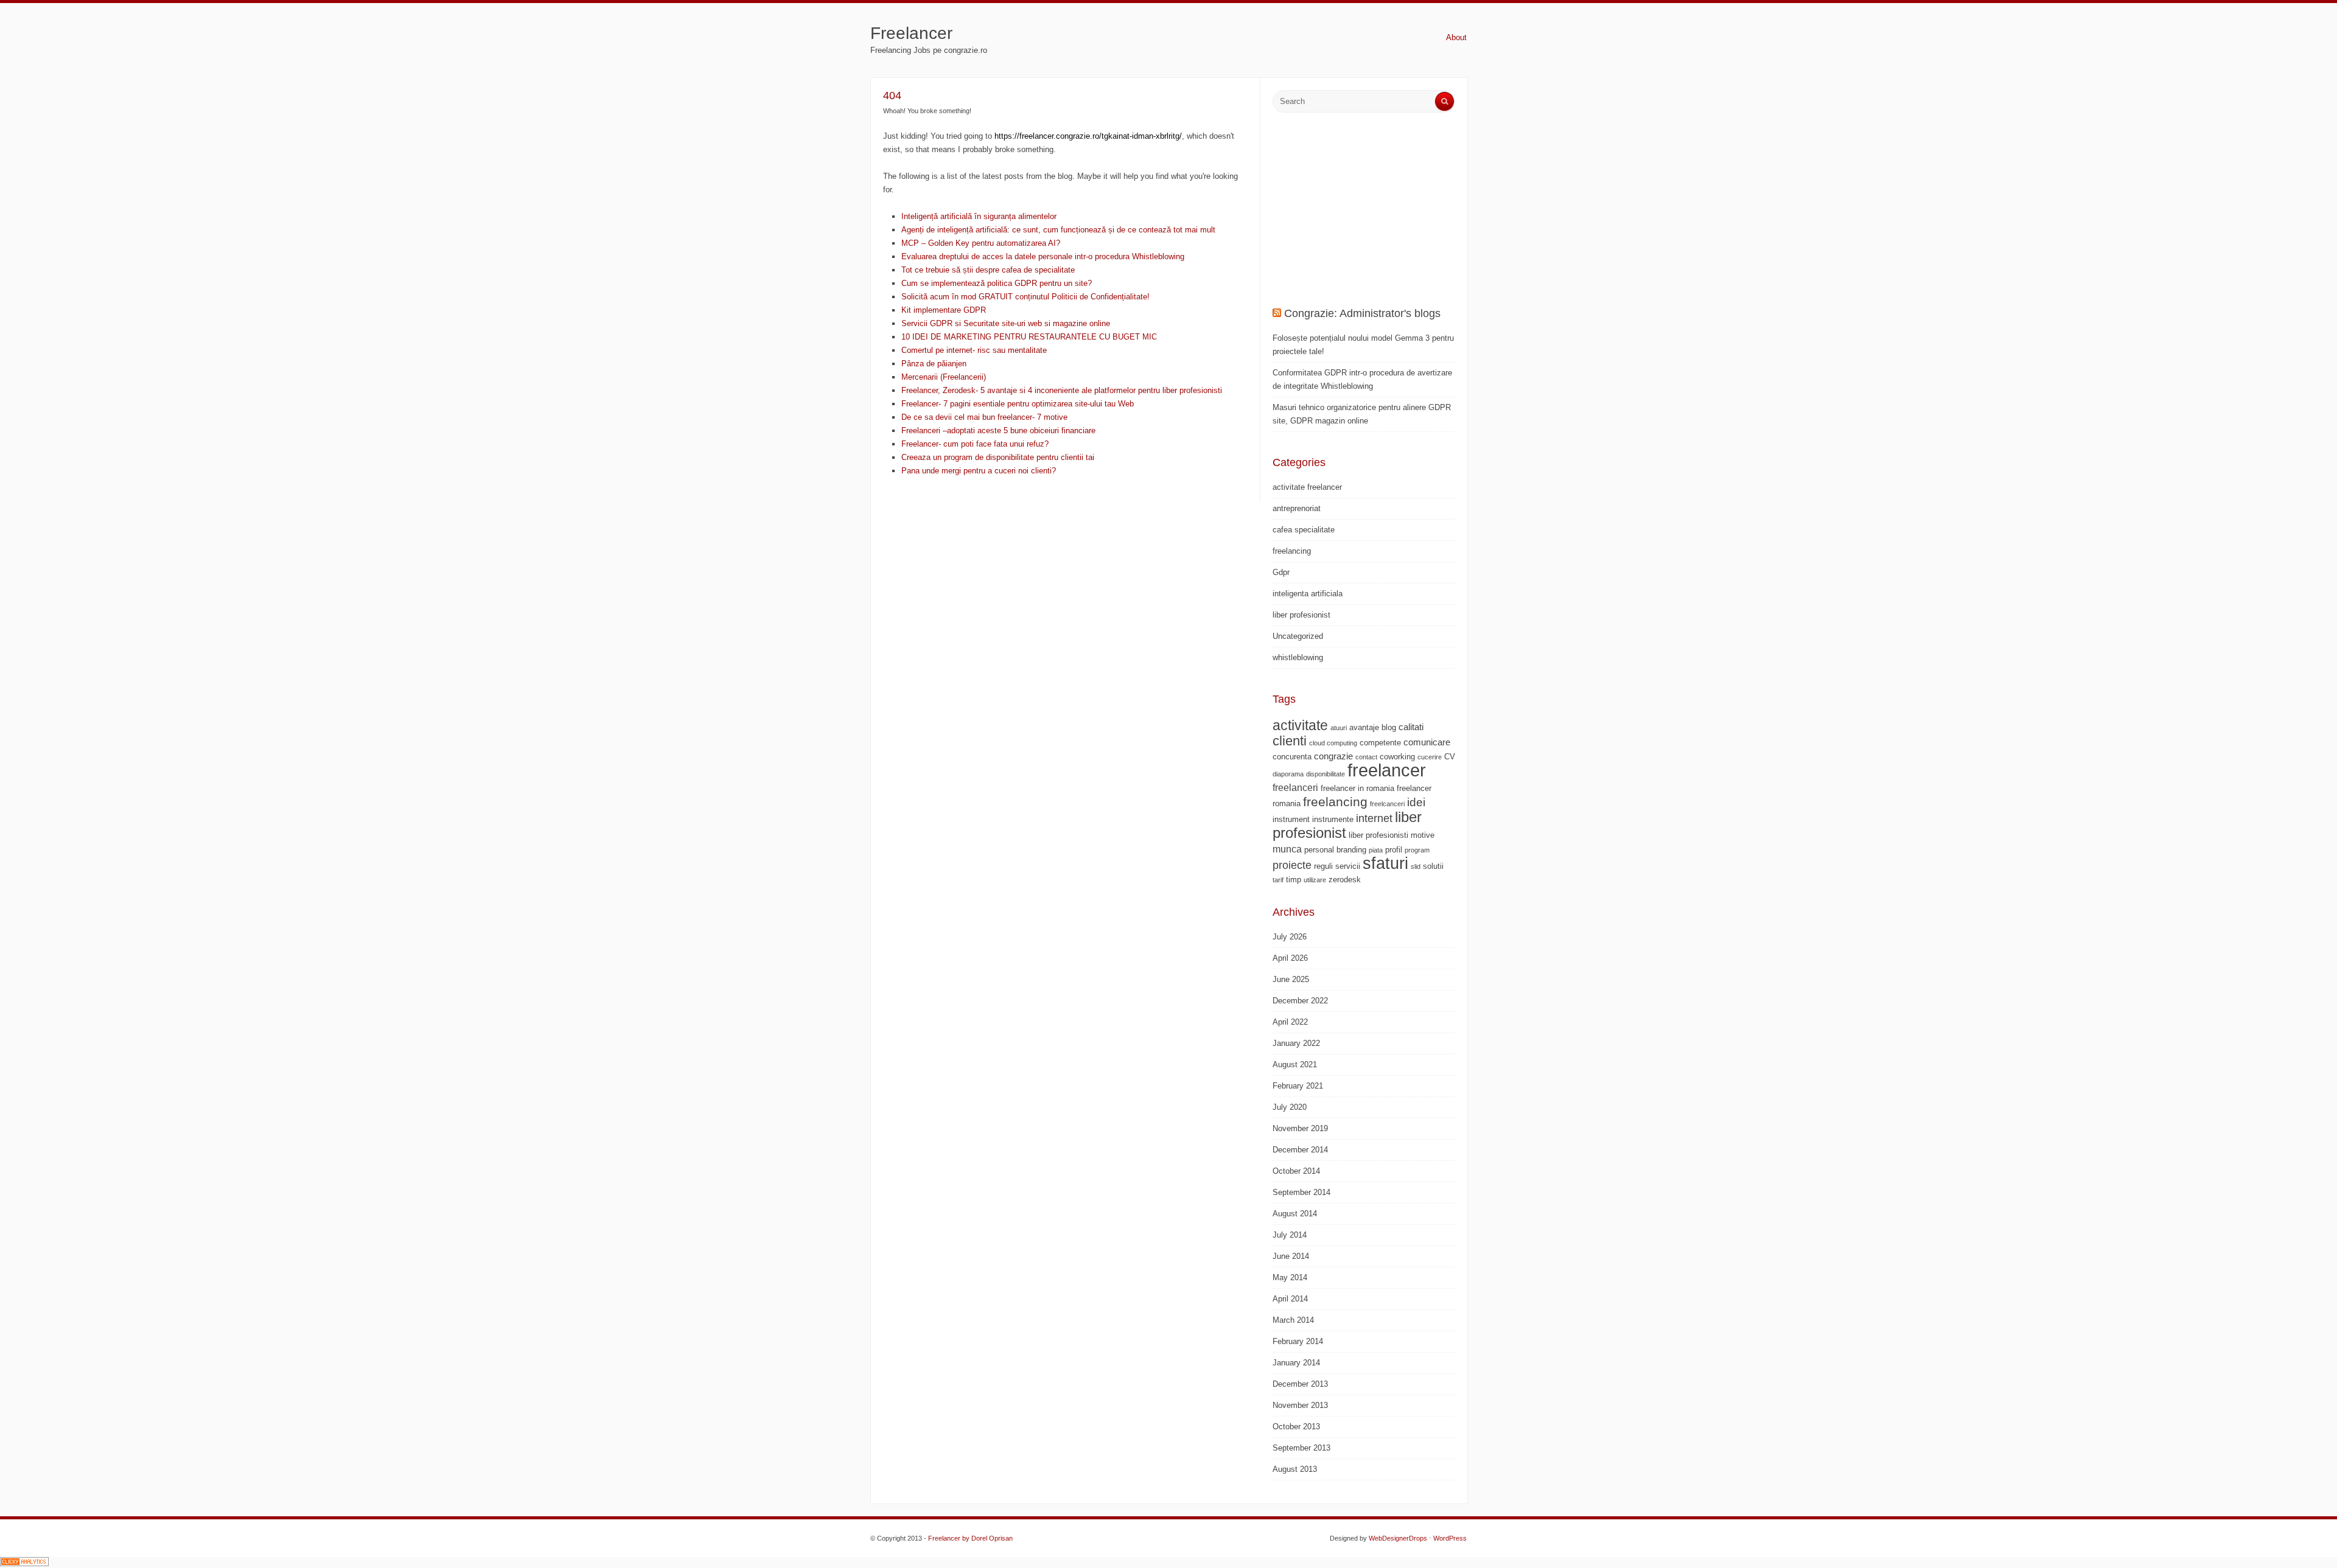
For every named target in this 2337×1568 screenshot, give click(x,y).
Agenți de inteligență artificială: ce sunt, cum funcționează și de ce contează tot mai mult (1058, 230)
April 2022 (1290, 1022)
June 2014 (1291, 1256)
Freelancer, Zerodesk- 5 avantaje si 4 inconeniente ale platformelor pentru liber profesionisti (1062, 390)
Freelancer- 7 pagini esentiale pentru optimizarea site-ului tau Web (1018, 404)
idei (1416, 802)
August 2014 (1295, 1214)
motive (1423, 835)
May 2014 (1290, 1277)
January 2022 (1296, 1043)
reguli (1323, 866)
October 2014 (1296, 1171)
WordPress (1450, 1538)
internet (1374, 818)
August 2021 (1295, 1064)
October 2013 (1296, 1427)
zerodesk (1345, 880)
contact (1366, 757)
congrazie (1333, 756)
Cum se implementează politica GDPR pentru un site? (997, 283)
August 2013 (1295, 1469)
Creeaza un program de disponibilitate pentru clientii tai (998, 457)
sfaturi (1385, 863)
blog (1389, 727)
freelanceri (1295, 787)
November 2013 (1300, 1405)
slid (1416, 866)
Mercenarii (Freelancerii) (944, 377)
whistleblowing (1298, 657)
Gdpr (1281, 572)
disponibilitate (1326, 774)
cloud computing (1333, 743)
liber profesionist (1301, 615)
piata (1376, 850)
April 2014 (1290, 1299)
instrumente (1333, 819)
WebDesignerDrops (1398, 1538)
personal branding (1335, 850)
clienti (1290, 741)
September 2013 (1301, 1448)
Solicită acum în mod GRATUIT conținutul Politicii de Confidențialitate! (1025, 297)
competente (1380, 743)
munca (1287, 849)
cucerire (1430, 757)
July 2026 (1290, 937)
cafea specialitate (1304, 530)
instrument (1291, 819)
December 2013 (1300, 1384)
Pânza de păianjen (934, 364)
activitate (1300, 725)
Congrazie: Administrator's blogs (1362, 313)
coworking (1397, 757)
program (1417, 850)
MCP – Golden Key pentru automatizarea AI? (981, 243)
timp (1294, 880)
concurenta (1292, 757)
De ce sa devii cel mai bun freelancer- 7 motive (984, 417)
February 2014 (1298, 1341)
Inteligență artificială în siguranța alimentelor (979, 216)
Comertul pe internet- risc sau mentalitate (974, 350)
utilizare (1315, 880)
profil (1394, 850)
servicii (1348, 866)
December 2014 (1300, 1150)
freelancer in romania (1357, 788)
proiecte (1292, 865)
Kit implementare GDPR (944, 310)
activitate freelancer (1307, 487)
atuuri (1339, 728)
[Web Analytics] (24, 1563)
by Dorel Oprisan (987, 1538)
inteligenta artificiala (1308, 594)
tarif (1278, 880)
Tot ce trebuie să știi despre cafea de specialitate (988, 270)
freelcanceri (1387, 804)
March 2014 (1293, 1320)
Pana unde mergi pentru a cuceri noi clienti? (979, 471)
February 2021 (1298, 1086)
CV (1450, 757)
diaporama (1288, 774)
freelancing (1292, 551)
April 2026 (1290, 958)
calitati (1411, 727)
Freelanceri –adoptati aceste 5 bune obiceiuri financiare (998, 430)
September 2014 (1301, 1192)
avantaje (1364, 727)
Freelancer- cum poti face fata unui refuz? (975, 444)
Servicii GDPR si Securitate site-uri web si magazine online (1006, 323)
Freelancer (911, 33)
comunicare (1427, 742)
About (1456, 37)
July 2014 (1290, 1235)
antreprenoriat (1297, 508)
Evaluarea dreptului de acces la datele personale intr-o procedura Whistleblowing (1043, 256)
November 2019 (1300, 1128)
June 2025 (1291, 979)
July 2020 (1290, 1107)
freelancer (1387, 770)
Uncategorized (1298, 636)
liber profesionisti (1378, 835)
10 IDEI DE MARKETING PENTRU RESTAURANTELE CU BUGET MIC (1029, 337)
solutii (1433, 866)
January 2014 (1296, 1363)
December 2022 (1300, 1001)
